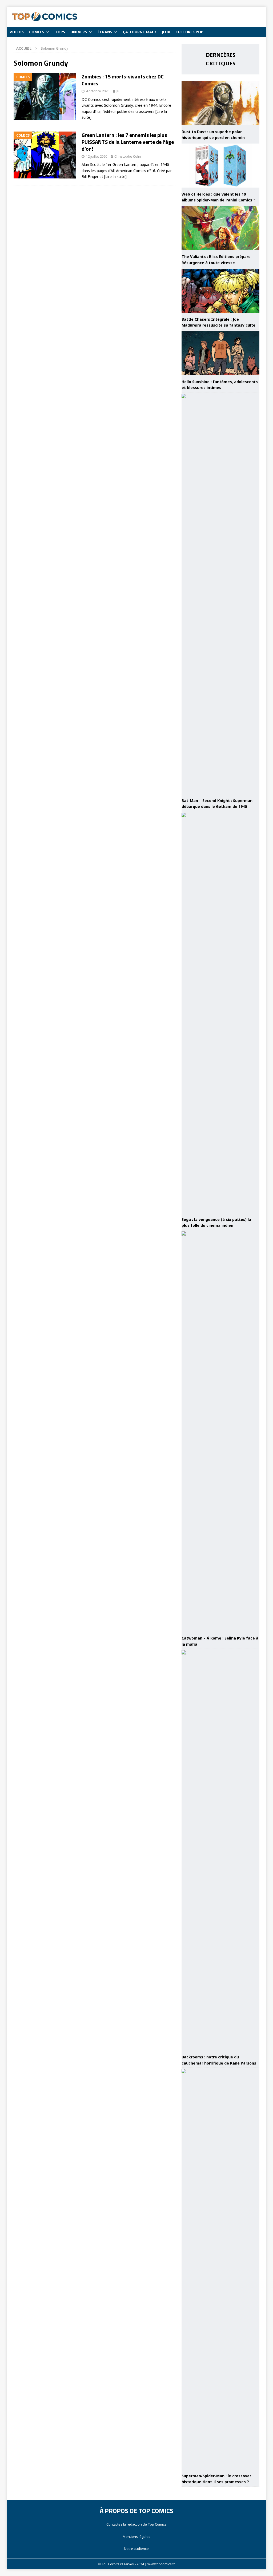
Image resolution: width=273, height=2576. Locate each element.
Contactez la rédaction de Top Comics (136, 2524)
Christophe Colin (128, 156)
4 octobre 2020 (98, 91)
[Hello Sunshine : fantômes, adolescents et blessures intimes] (220, 353)
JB (118, 91)
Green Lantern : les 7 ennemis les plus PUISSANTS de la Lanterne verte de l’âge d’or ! (128, 142)
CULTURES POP (189, 32)
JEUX (166, 32)
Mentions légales (136, 2537)
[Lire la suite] (115, 176)
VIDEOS (17, 32)
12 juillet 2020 (97, 156)
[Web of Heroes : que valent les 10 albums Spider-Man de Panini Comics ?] (220, 166)
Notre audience (136, 2549)
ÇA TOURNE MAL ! (140, 32)
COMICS (37, 32)
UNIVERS (79, 32)
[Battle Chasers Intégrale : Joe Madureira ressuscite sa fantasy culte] (220, 291)
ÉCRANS (105, 32)
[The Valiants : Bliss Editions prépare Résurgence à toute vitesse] (220, 228)
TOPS (60, 32)
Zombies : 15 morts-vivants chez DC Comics (123, 80)
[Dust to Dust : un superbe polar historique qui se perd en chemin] (220, 103)
